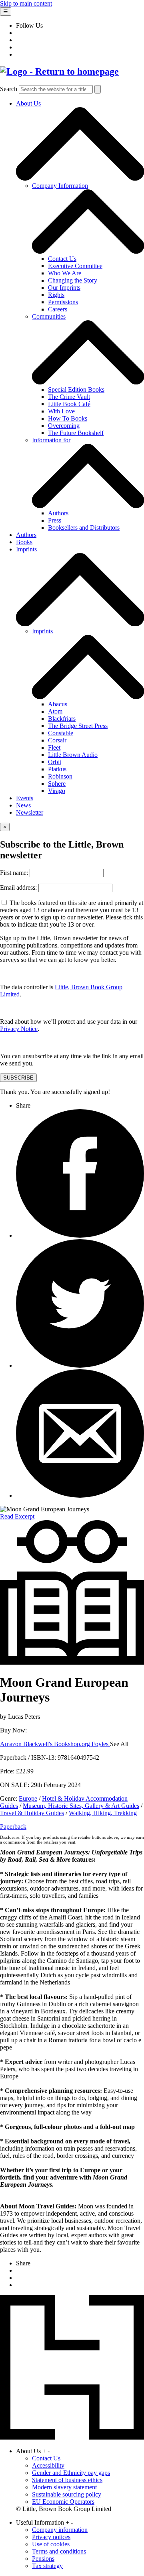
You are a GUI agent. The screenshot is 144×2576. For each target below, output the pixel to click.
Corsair (57, 740)
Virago (57, 791)
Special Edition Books (76, 389)
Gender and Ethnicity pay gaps (71, 2473)
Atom (55, 711)
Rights (56, 295)
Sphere (57, 784)
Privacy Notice (19, 1029)
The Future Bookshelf (76, 433)
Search (9, 89)
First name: (15, 873)
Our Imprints (64, 288)
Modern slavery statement (64, 2487)
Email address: (19, 887)
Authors (58, 513)
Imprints (26, 549)
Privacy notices (51, 2537)
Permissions (63, 302)
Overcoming (64, 426)
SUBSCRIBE (18, 1078)
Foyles (101, 1744)
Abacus (58, 704)
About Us (28, 103)
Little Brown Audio (73, 755)
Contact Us (62, 259)
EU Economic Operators (63, 2502)
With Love (61, 411)
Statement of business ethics (67, 2480)
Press (55, 520)
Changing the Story (73, 280)
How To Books (68, 418)
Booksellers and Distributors (84, 528)
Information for (51, 440)
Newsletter (30, 812)
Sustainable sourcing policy (67, 2494)
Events (25, 798)
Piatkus (57, 769)
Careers (58, 309)
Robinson (60, 776)
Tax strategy (47, 2566)
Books (24, 542)
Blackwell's (39, 1744)
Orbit (55, 762)
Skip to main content (26, 3)
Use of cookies (51, 2544)
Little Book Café (69, 404)
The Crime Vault (69, 397)
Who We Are (65, 273)
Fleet (54, 747)
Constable (61, 733)
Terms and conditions (59, 2551)
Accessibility (48, 2465)
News (23, 805)
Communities (49, 316)
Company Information (60, 186)
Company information (60, 2530)
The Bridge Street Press (78, 726)
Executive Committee (75, 266)
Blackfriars (62, 719)
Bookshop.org (73, 1744)
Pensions (43, 2559)
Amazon (12, 1744)
